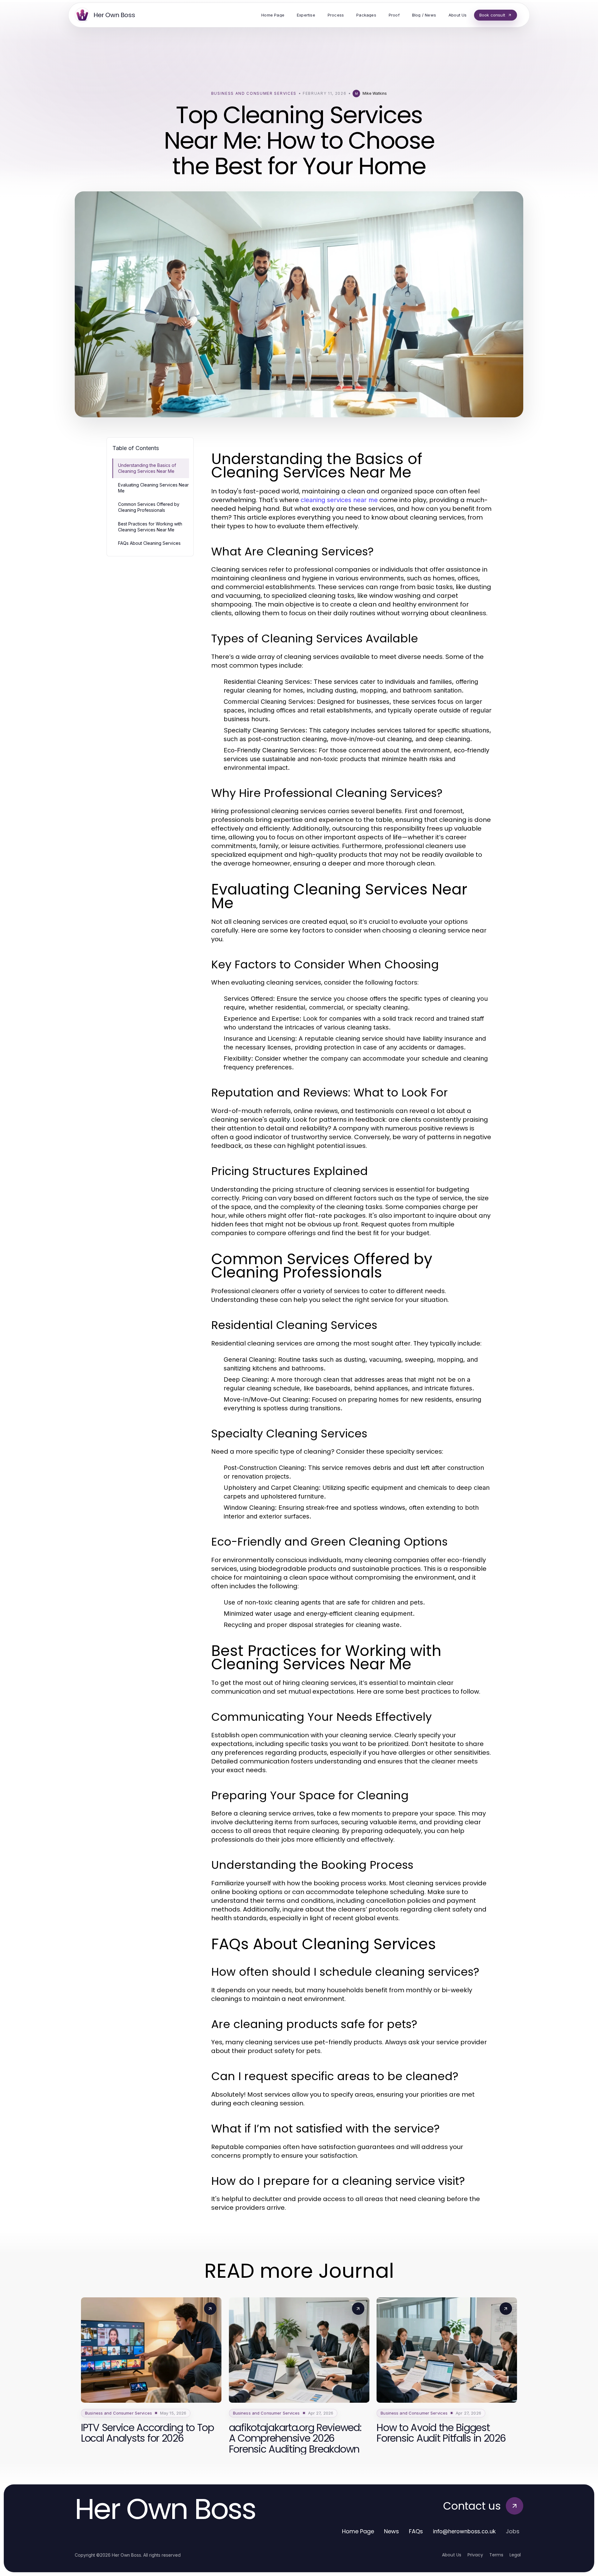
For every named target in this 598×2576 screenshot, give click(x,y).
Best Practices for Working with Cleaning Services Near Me (150, 527)
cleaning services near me (339, 500)
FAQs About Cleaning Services (149, 543)
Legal (515, 2555)
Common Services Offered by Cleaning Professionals (149, 507)
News (392, 2531)
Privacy (475, 2555)
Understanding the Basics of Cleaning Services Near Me (147, 468)
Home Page (358, 2531)
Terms (496, 2555)
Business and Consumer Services (254, 93)
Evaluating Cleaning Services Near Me (153, 488)
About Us (452, 2555)
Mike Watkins (375, 93)
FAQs (416, 2531)
